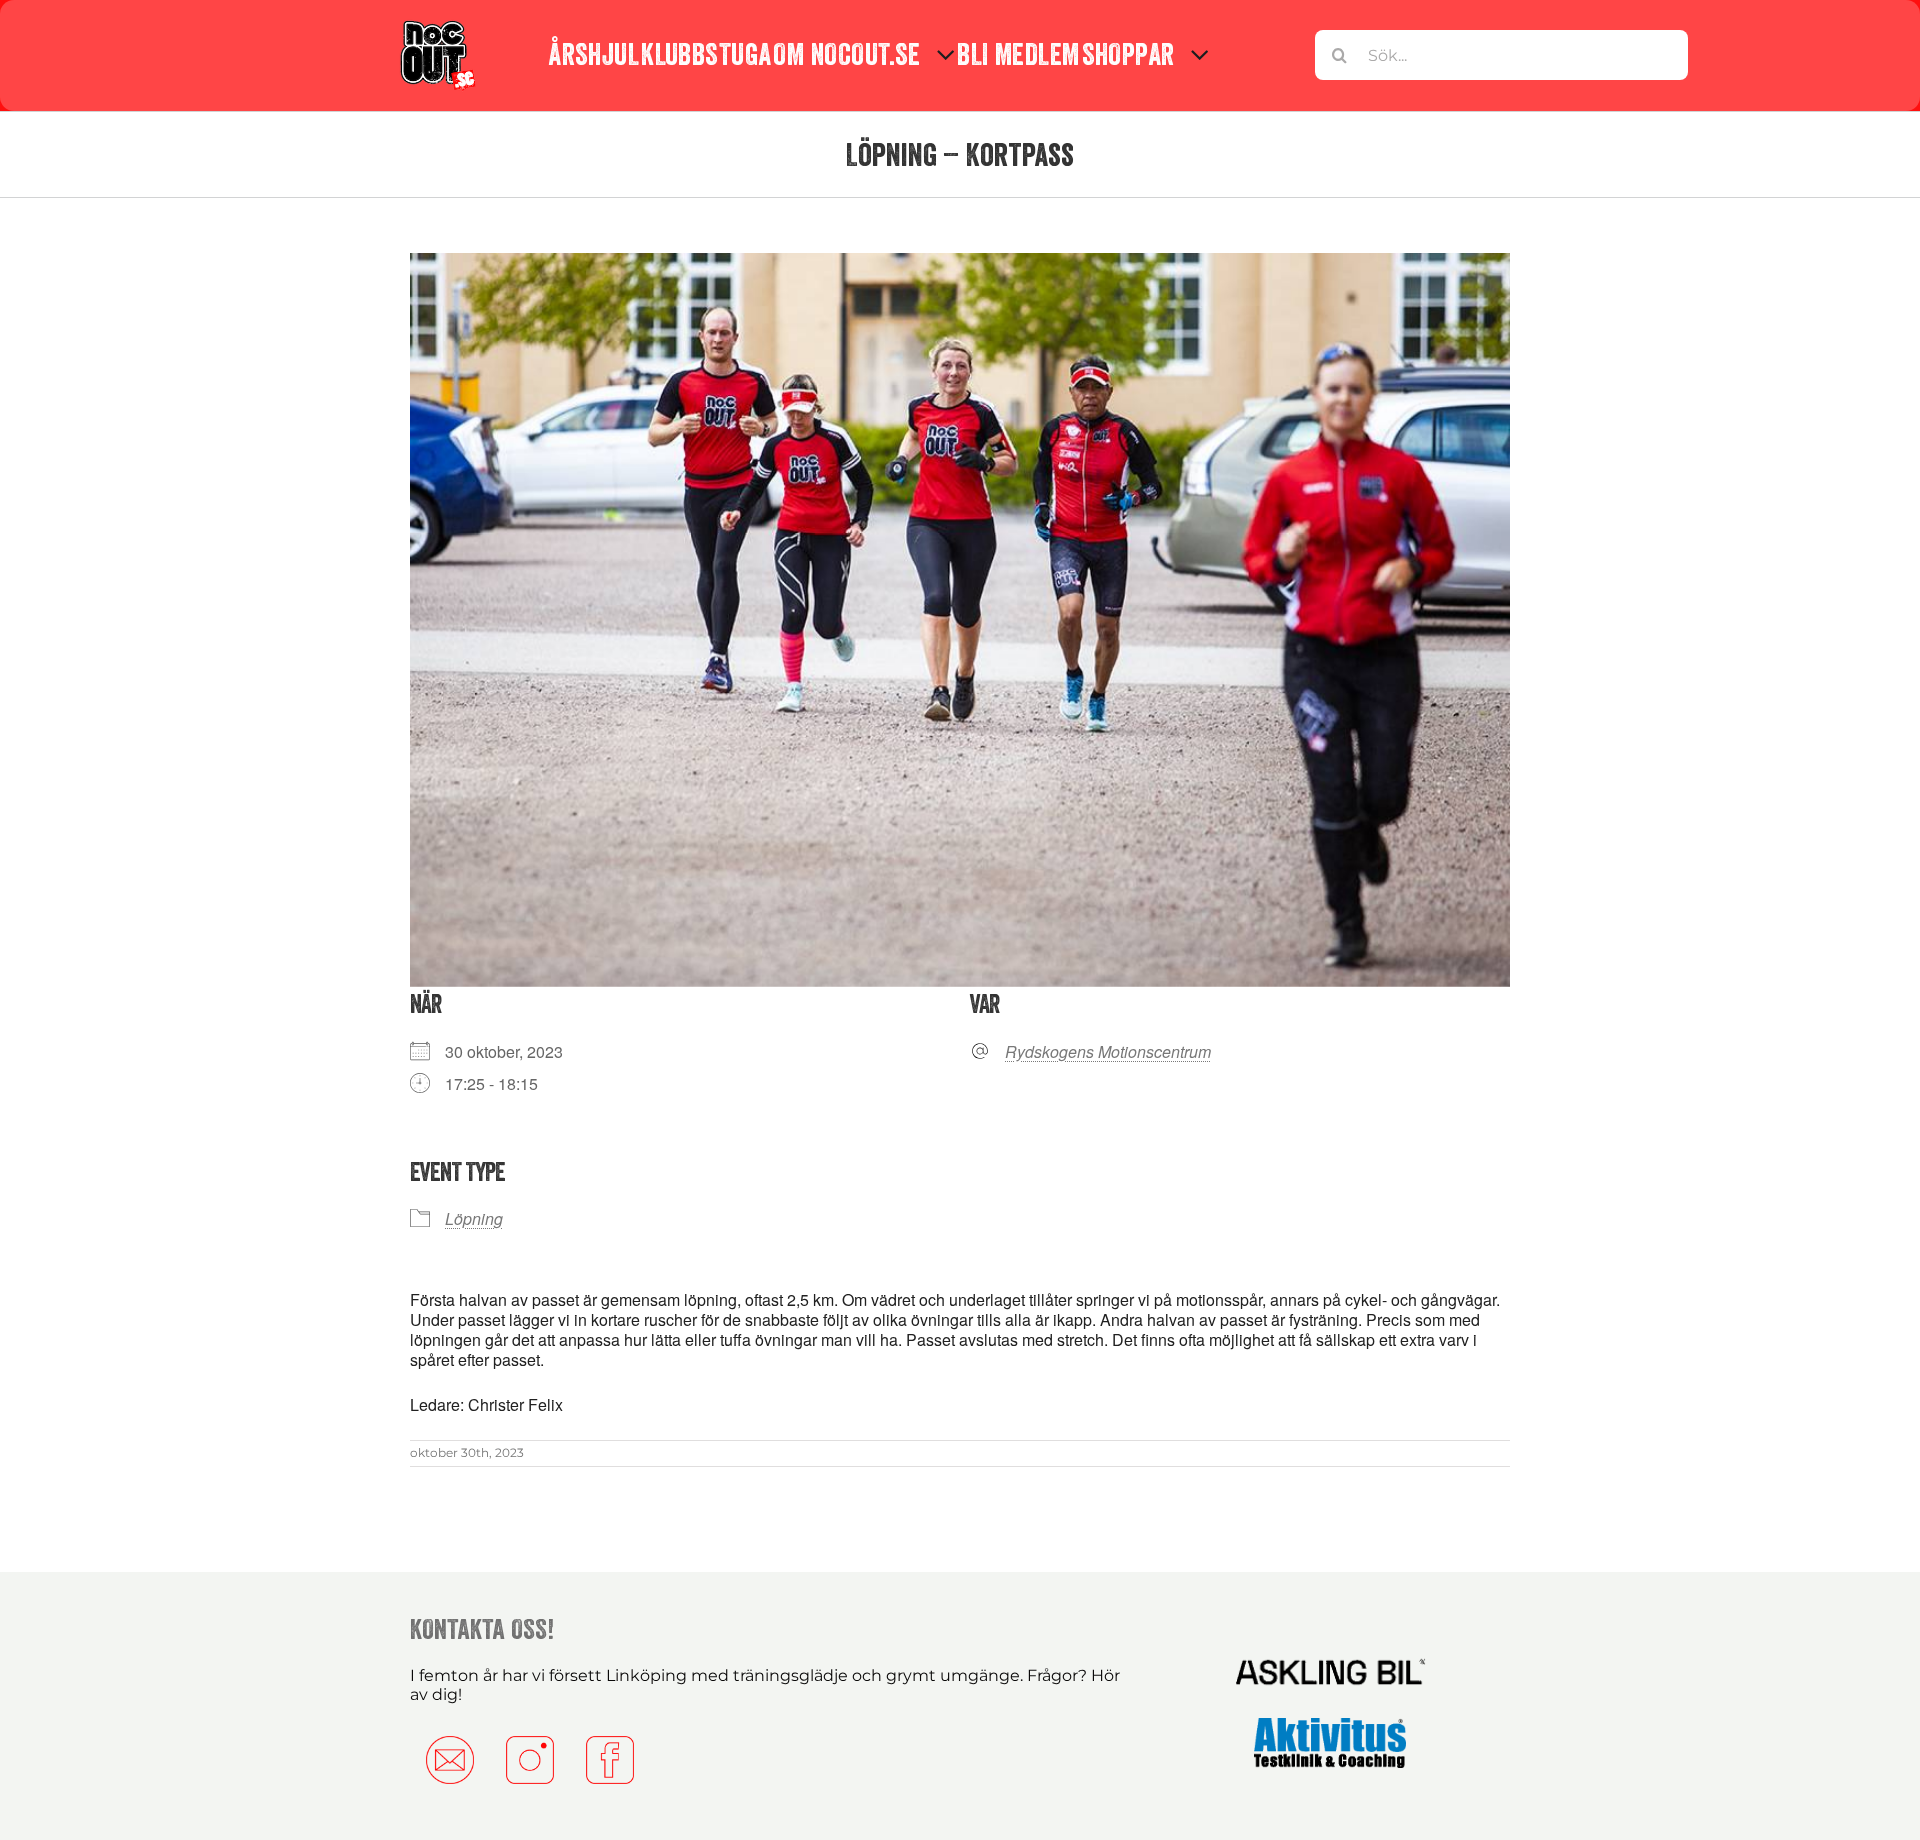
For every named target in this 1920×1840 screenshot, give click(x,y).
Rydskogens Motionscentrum (1108, 1052)
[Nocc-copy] (436, 23)
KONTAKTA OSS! (482, 1629)
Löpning (474, 1218)
